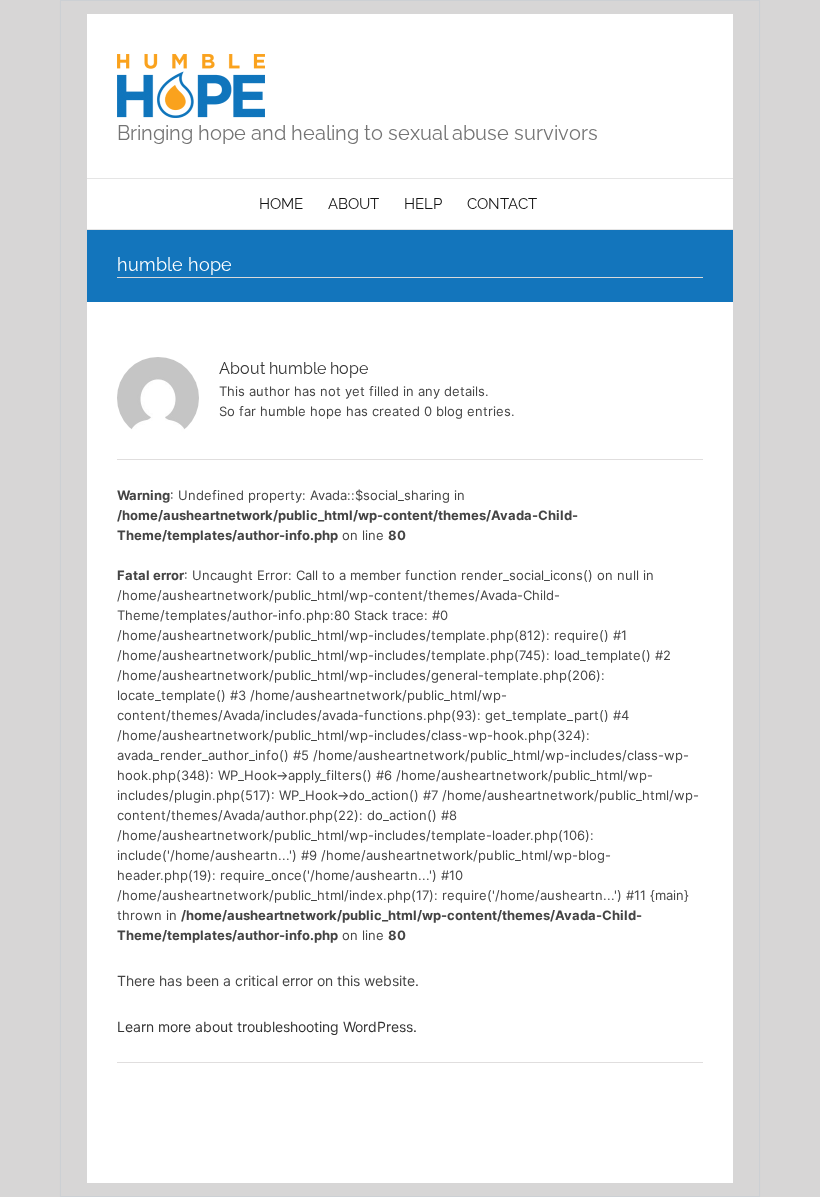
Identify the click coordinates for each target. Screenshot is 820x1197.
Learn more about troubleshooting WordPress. (267, 1026)
